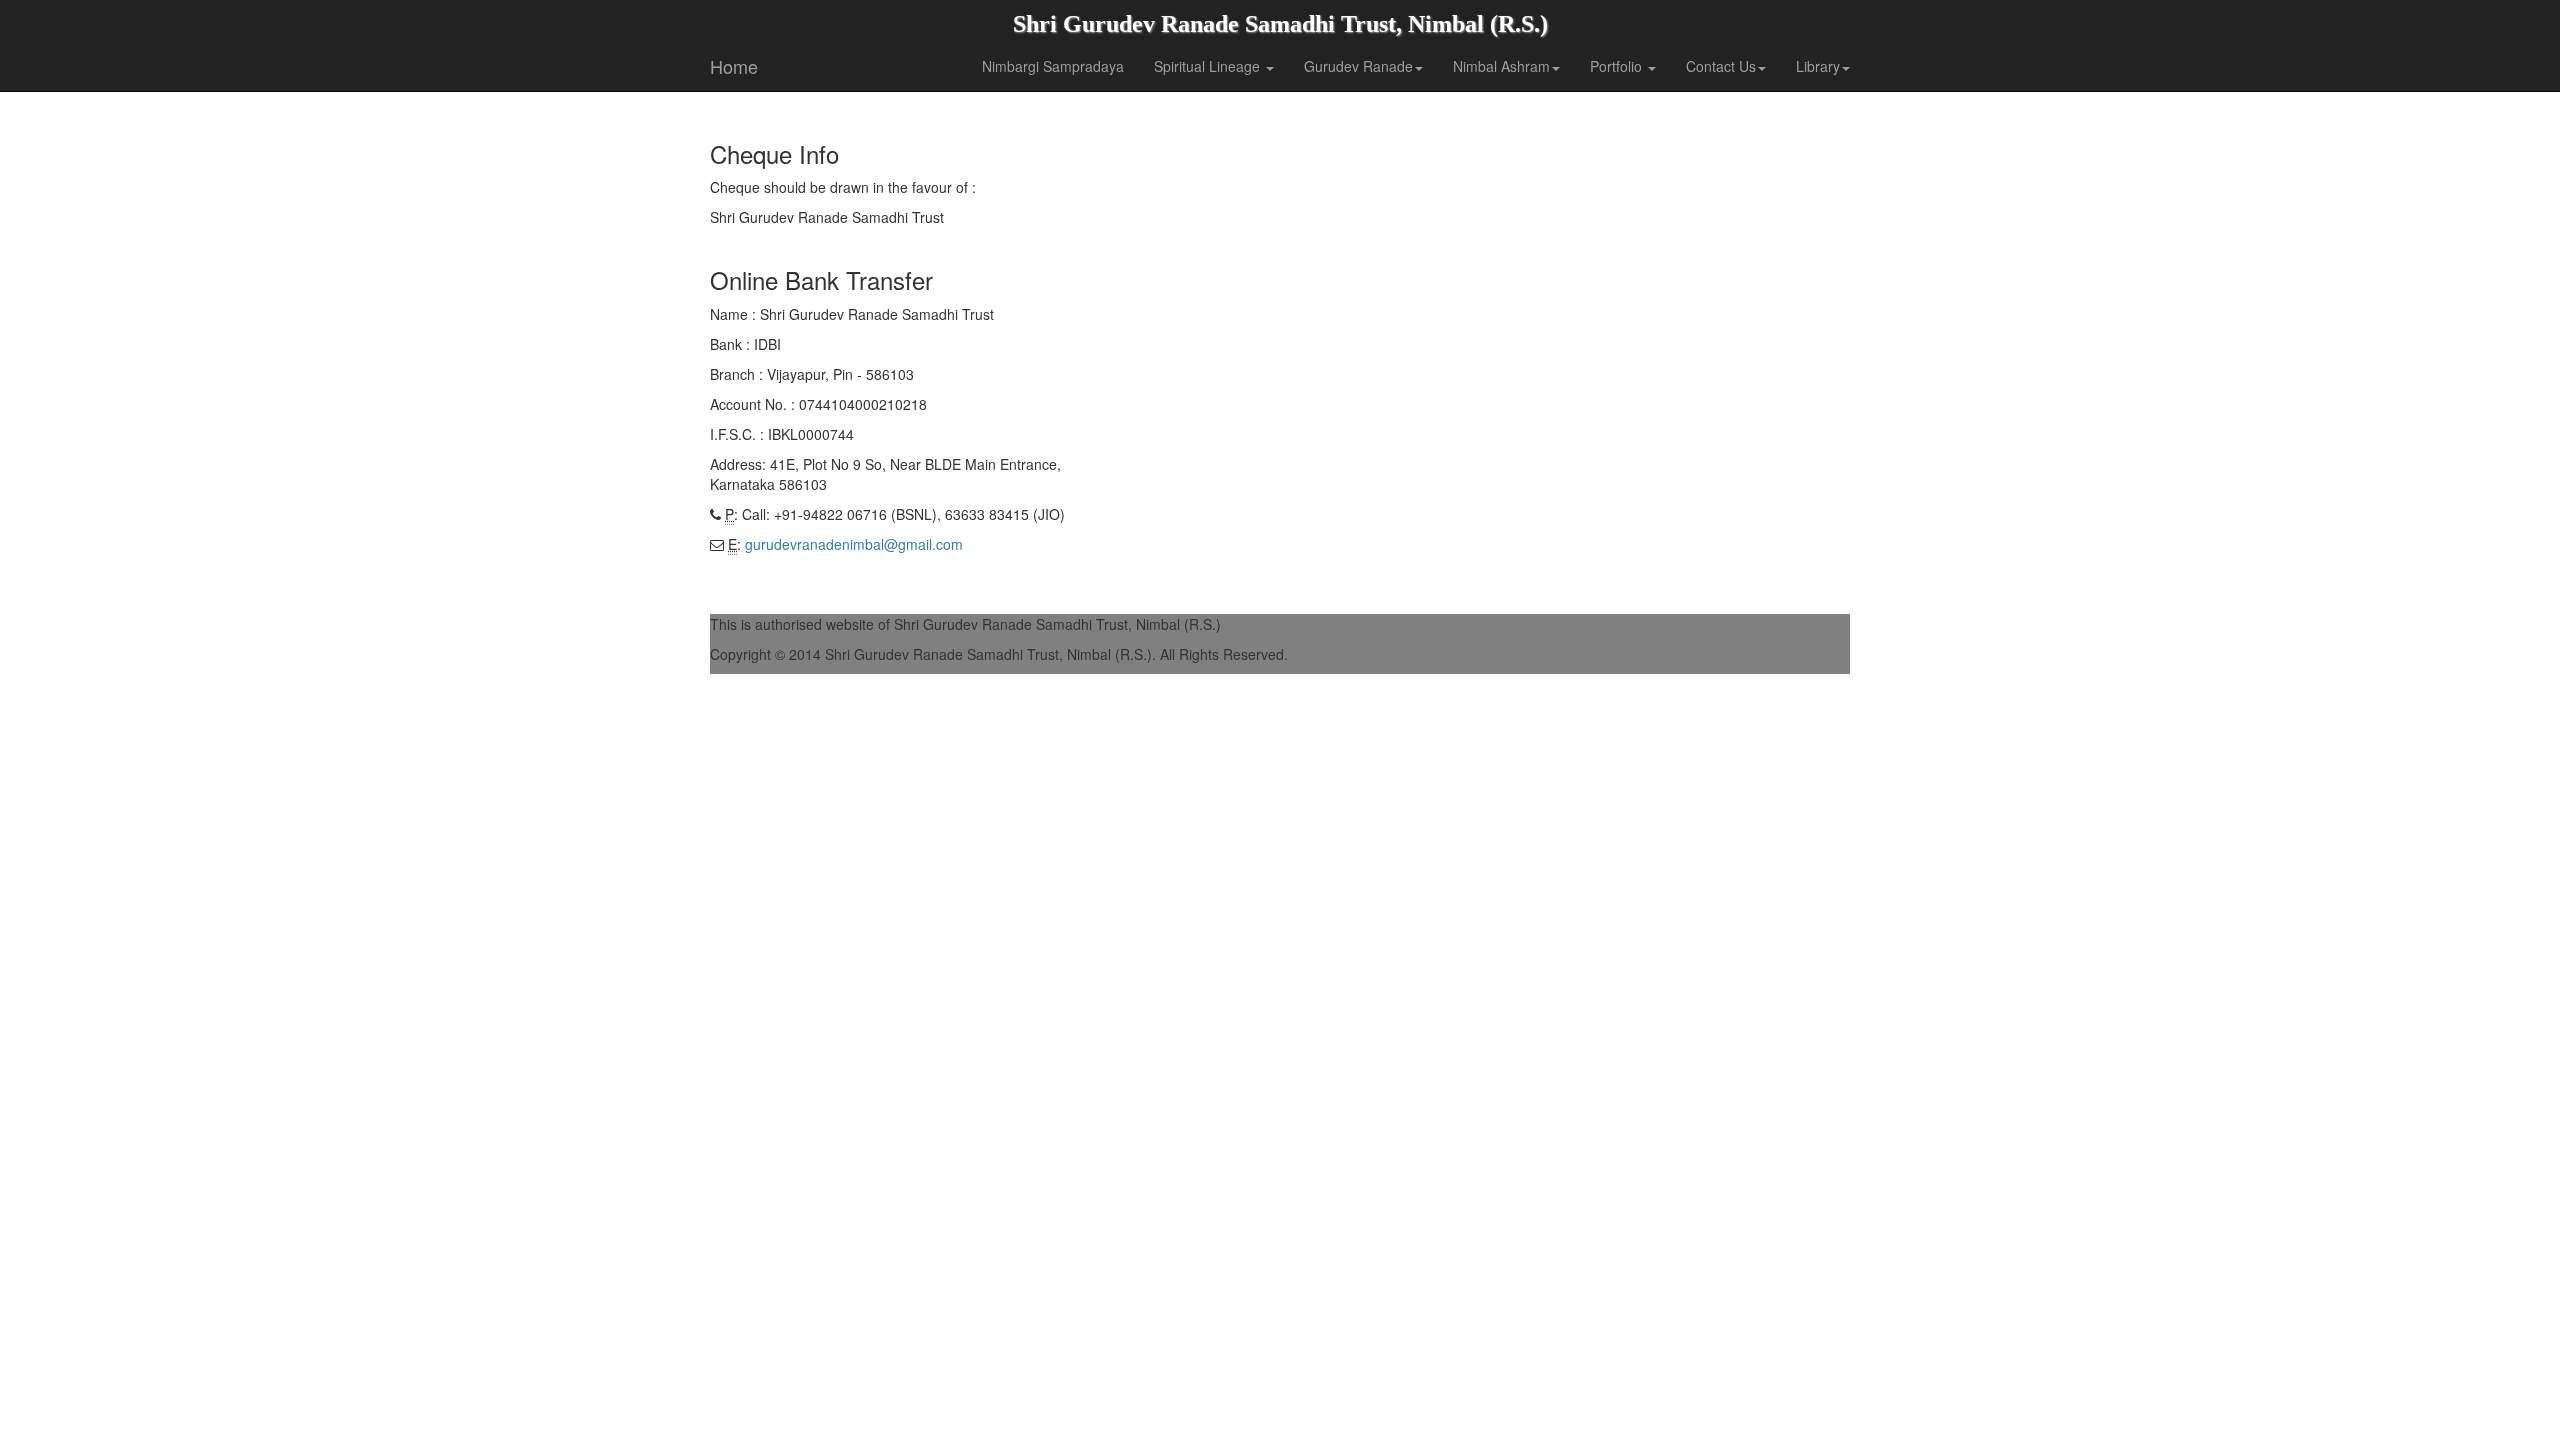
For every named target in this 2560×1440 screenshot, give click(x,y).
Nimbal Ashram (1501, 66)
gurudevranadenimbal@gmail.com (854, 544)
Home (734, 66)
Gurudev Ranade (1358, 66)
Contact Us (1721, 66)
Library (1818, 66)
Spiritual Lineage (1209, 66)
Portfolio (1618, 66)
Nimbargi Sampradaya (1053, 66)
